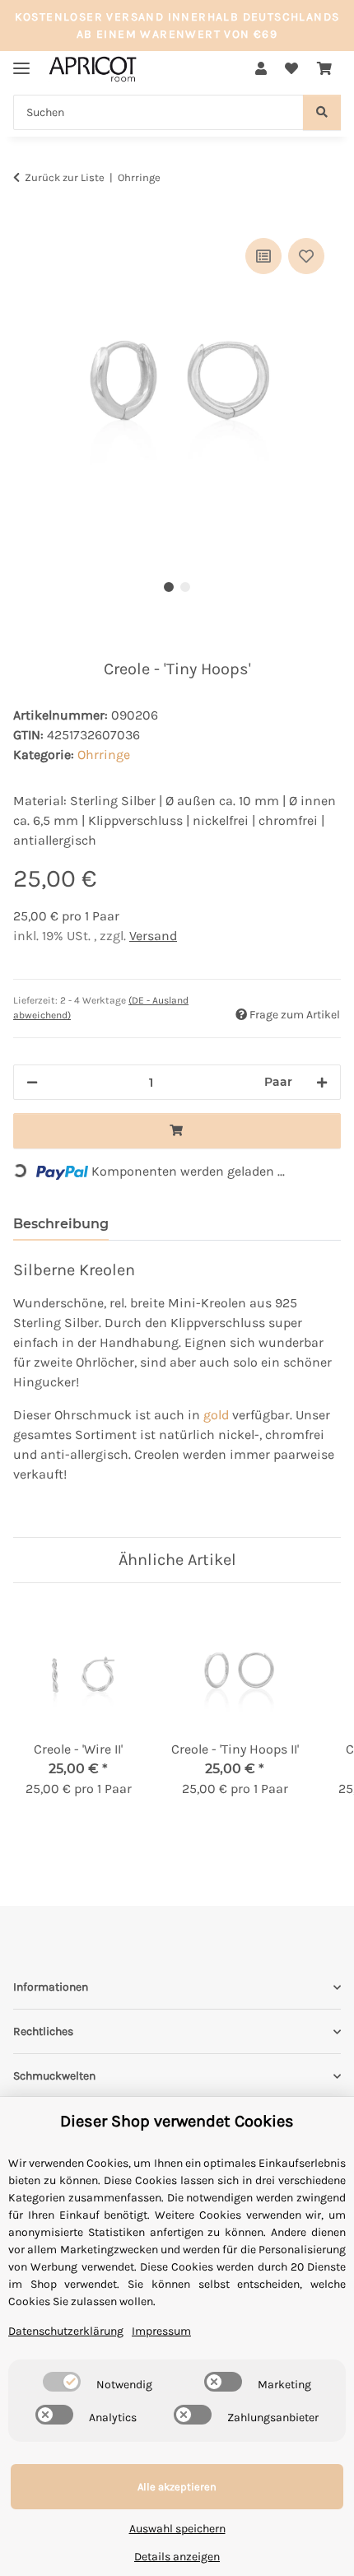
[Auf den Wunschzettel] (306, 256)
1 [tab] (169, 587)
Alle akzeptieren (177, 2487)
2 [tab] (185, 587)
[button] (261, 69)
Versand (153, 936)
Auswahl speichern (177, 2529)
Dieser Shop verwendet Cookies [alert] (177, 2121)
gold (216, 1415)
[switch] (62, 2382)
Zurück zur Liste (65, 177)
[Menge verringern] (32, 1082)
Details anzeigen (177, 2557)
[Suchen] (322, 112)
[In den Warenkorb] (26, 216)
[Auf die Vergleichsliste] (263, 256)
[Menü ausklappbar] (21, 61)
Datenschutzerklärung (66, 2331)
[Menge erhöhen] (322, 1082)
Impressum (161, 2331)
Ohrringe (104, 755)
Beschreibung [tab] (61, 1224)
